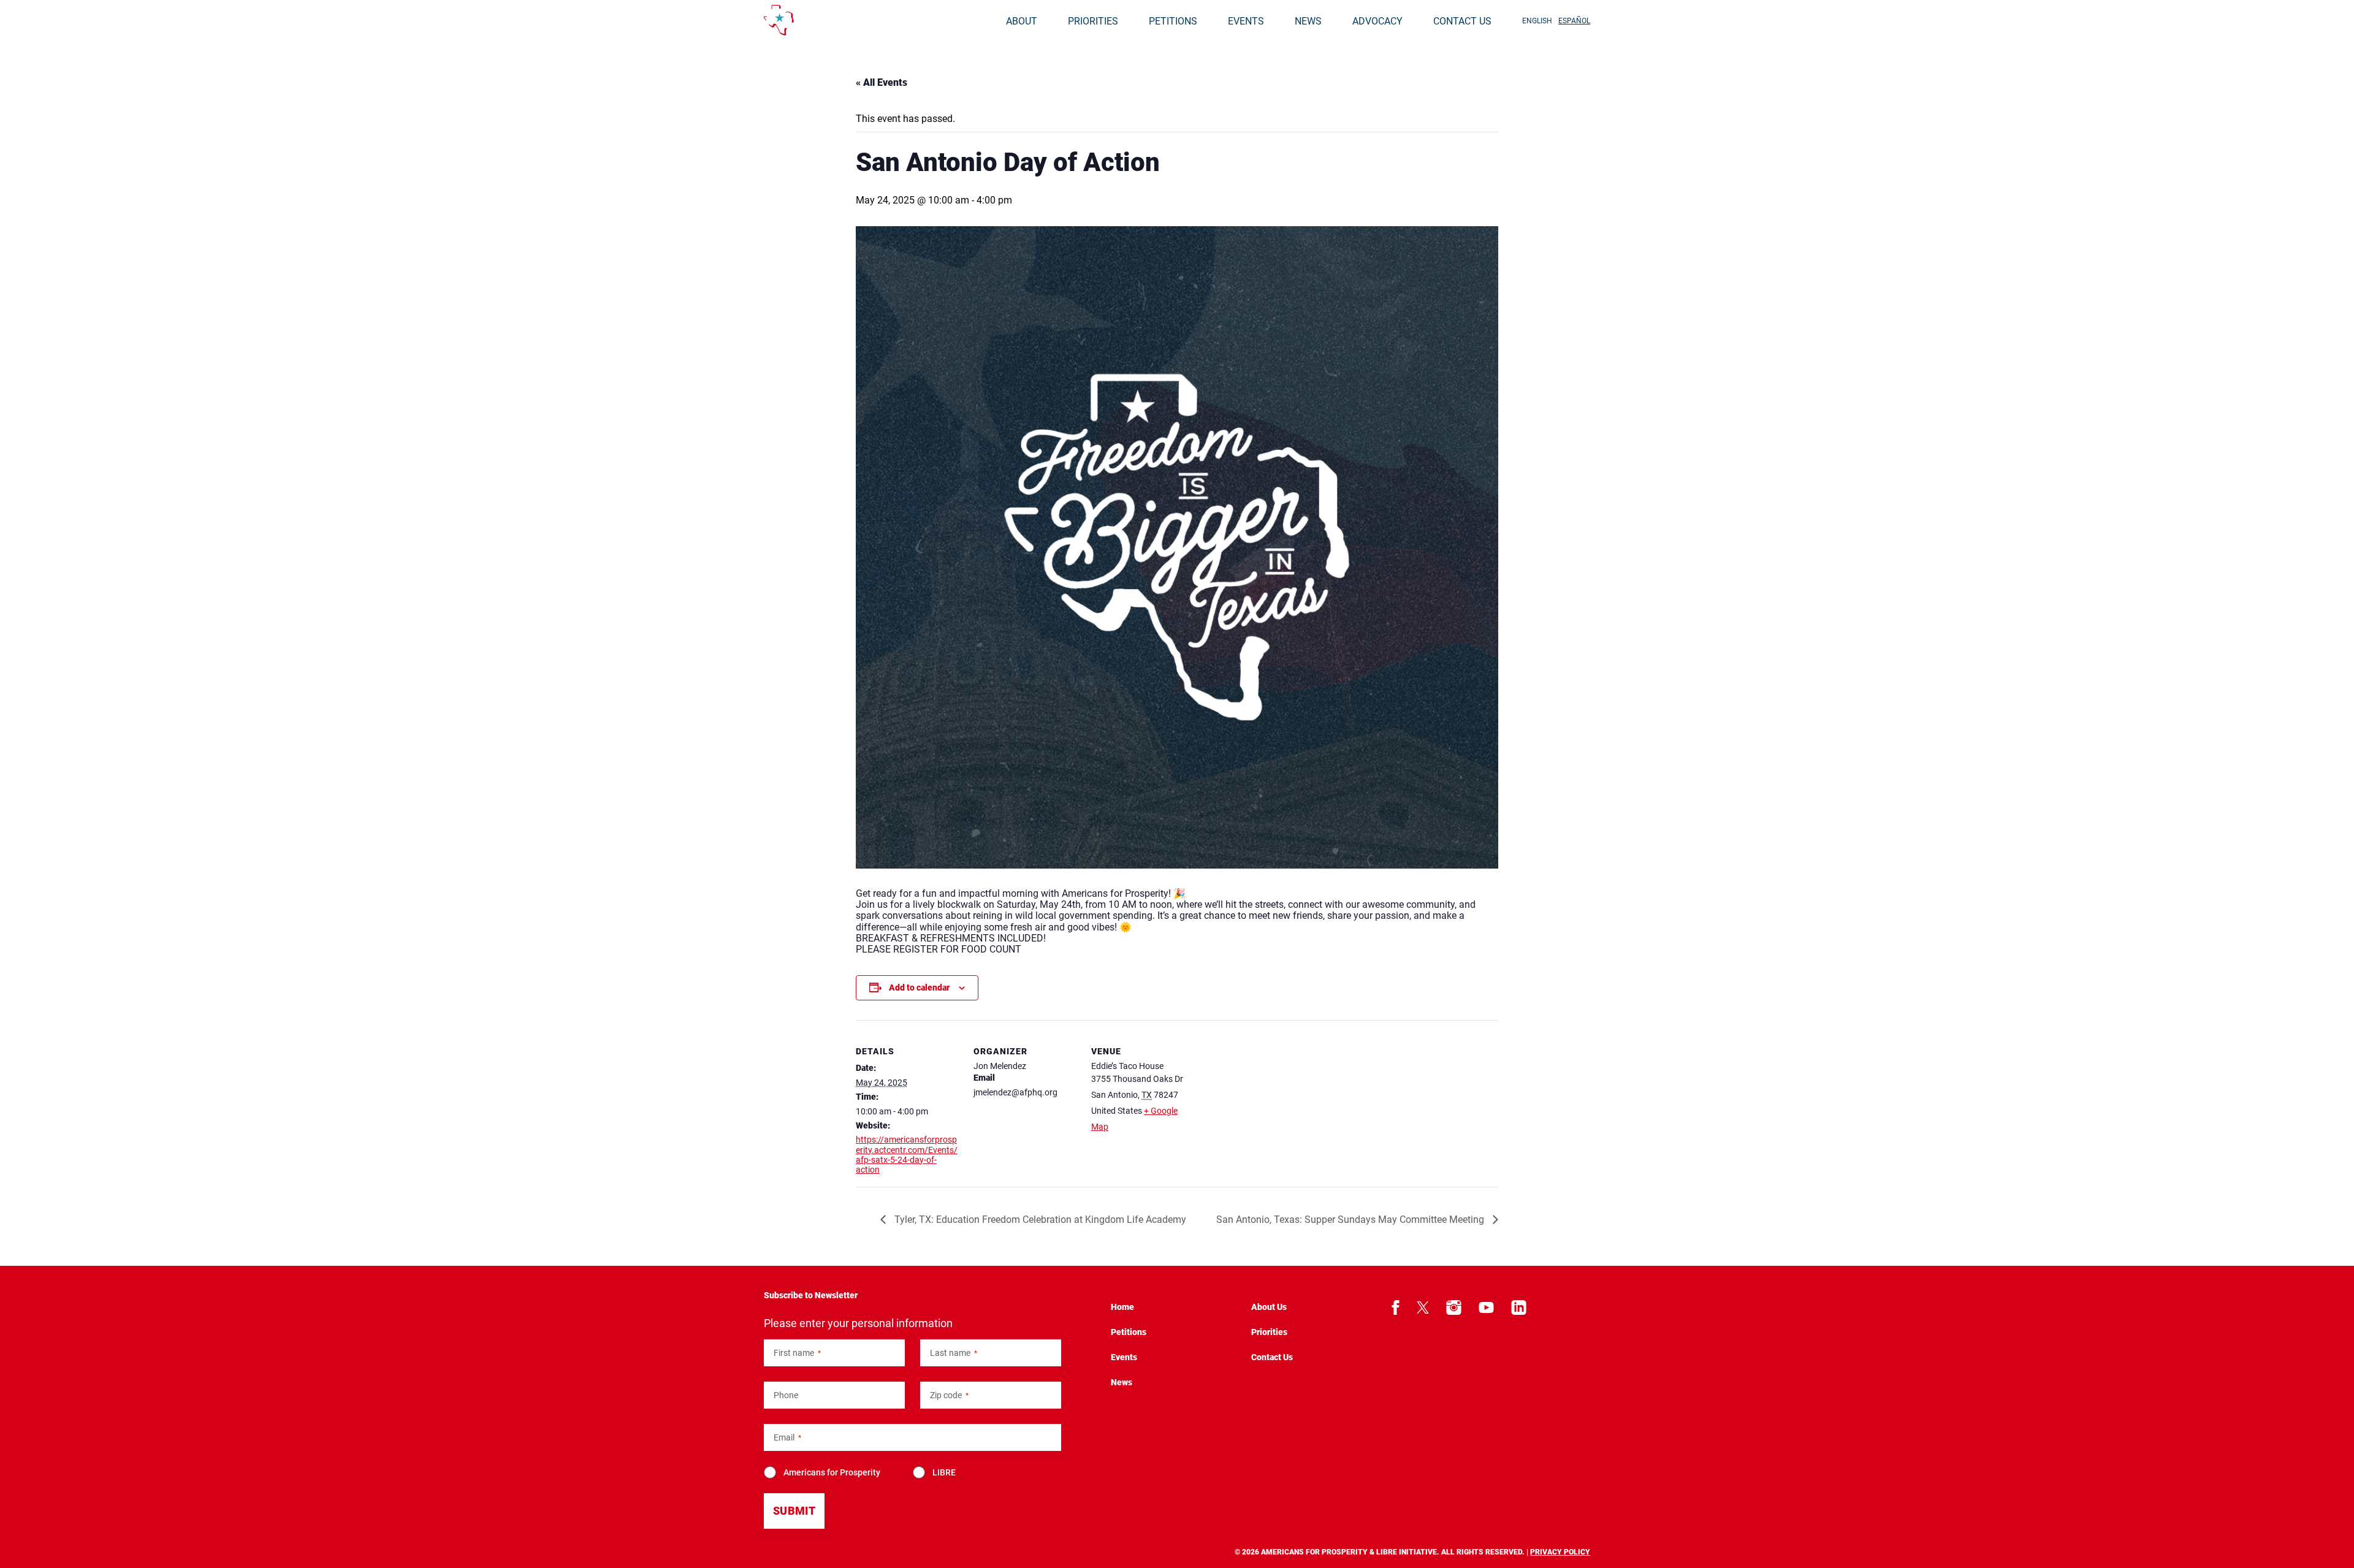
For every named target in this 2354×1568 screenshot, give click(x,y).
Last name (954, 1353)
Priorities (1093, 21)
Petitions (1173, 21)
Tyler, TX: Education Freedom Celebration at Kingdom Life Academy (1039, 1220)
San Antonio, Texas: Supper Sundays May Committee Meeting (1351, 1220)
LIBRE (944, 1472)
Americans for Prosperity (832, 1472)
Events (1246, 21)
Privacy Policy (1560, 1552)
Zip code (949, 1395)
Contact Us (1462, 21)
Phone (786, 1395)
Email (787, 1438)
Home (1122, 1307)
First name (797, 1353)
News (1308, 21)
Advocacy (1377, 21)
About (1022, 21)
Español (1574, 21)
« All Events (882, 82)
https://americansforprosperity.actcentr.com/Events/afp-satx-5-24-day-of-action (907, 1154)
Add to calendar (919, 988)
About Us (1269, 1307)
